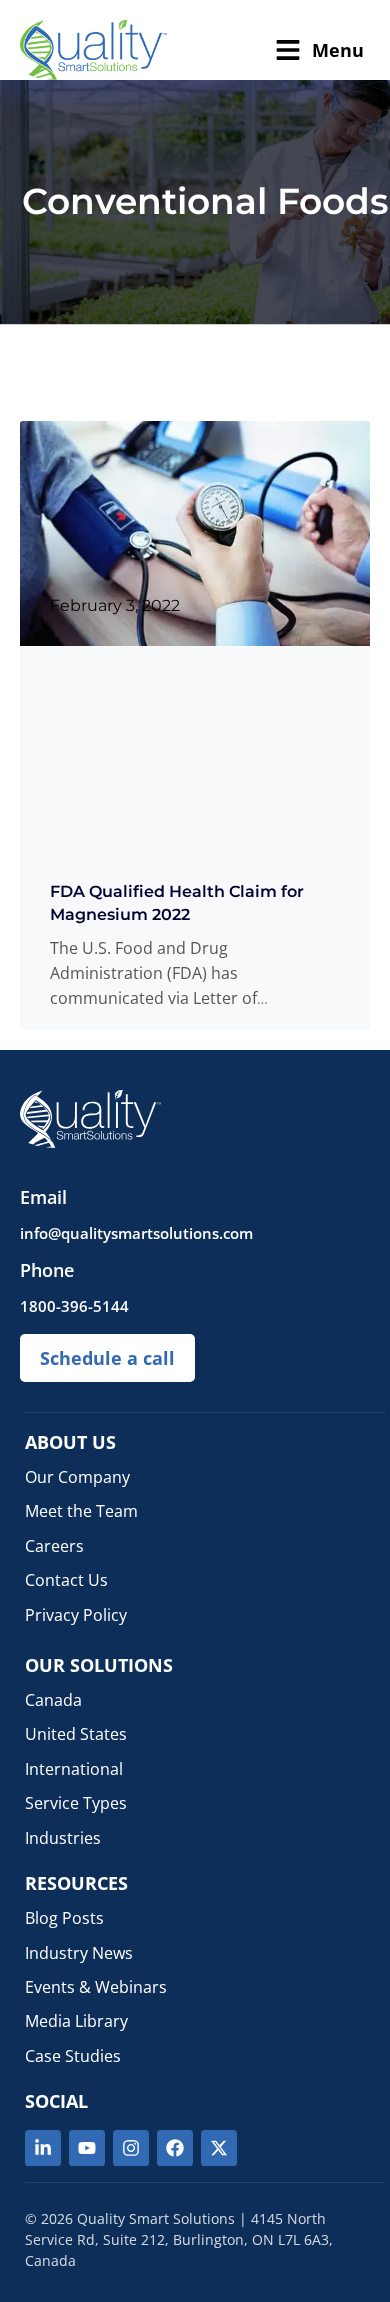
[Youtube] (87, 2148)
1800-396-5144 (74, 1306)
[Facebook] (175, 2148)
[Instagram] (131, 2148)
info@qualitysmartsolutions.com (136, 1233)
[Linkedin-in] (43, 2148)
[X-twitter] (219, 2148)
